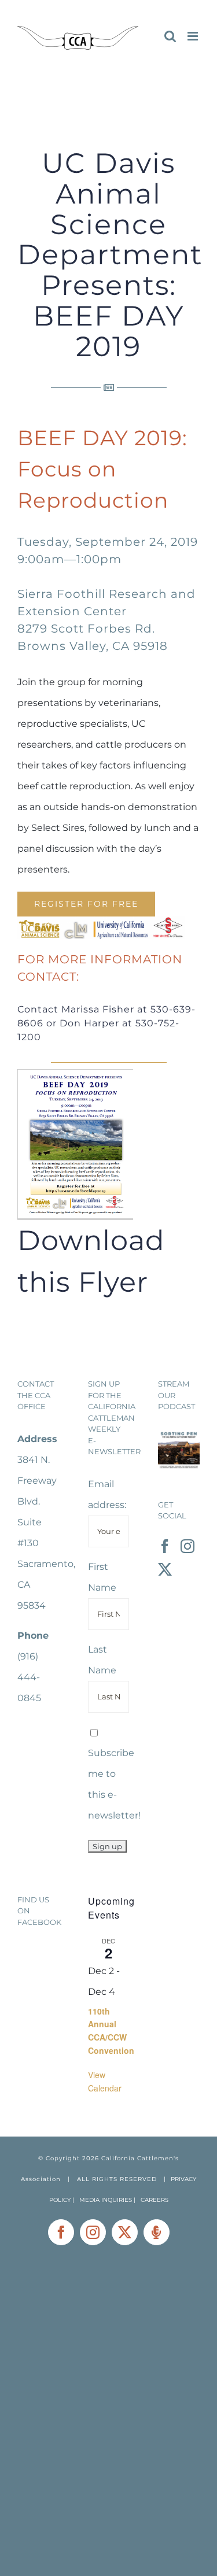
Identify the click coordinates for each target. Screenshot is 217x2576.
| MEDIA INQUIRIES (103, 2200)
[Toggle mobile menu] (194, 36)
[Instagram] (187, 1546)
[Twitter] (165, 1569)
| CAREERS (151, 2200)
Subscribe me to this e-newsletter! (114, 1784)
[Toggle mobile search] (170, 36)
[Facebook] (165, 1546)
